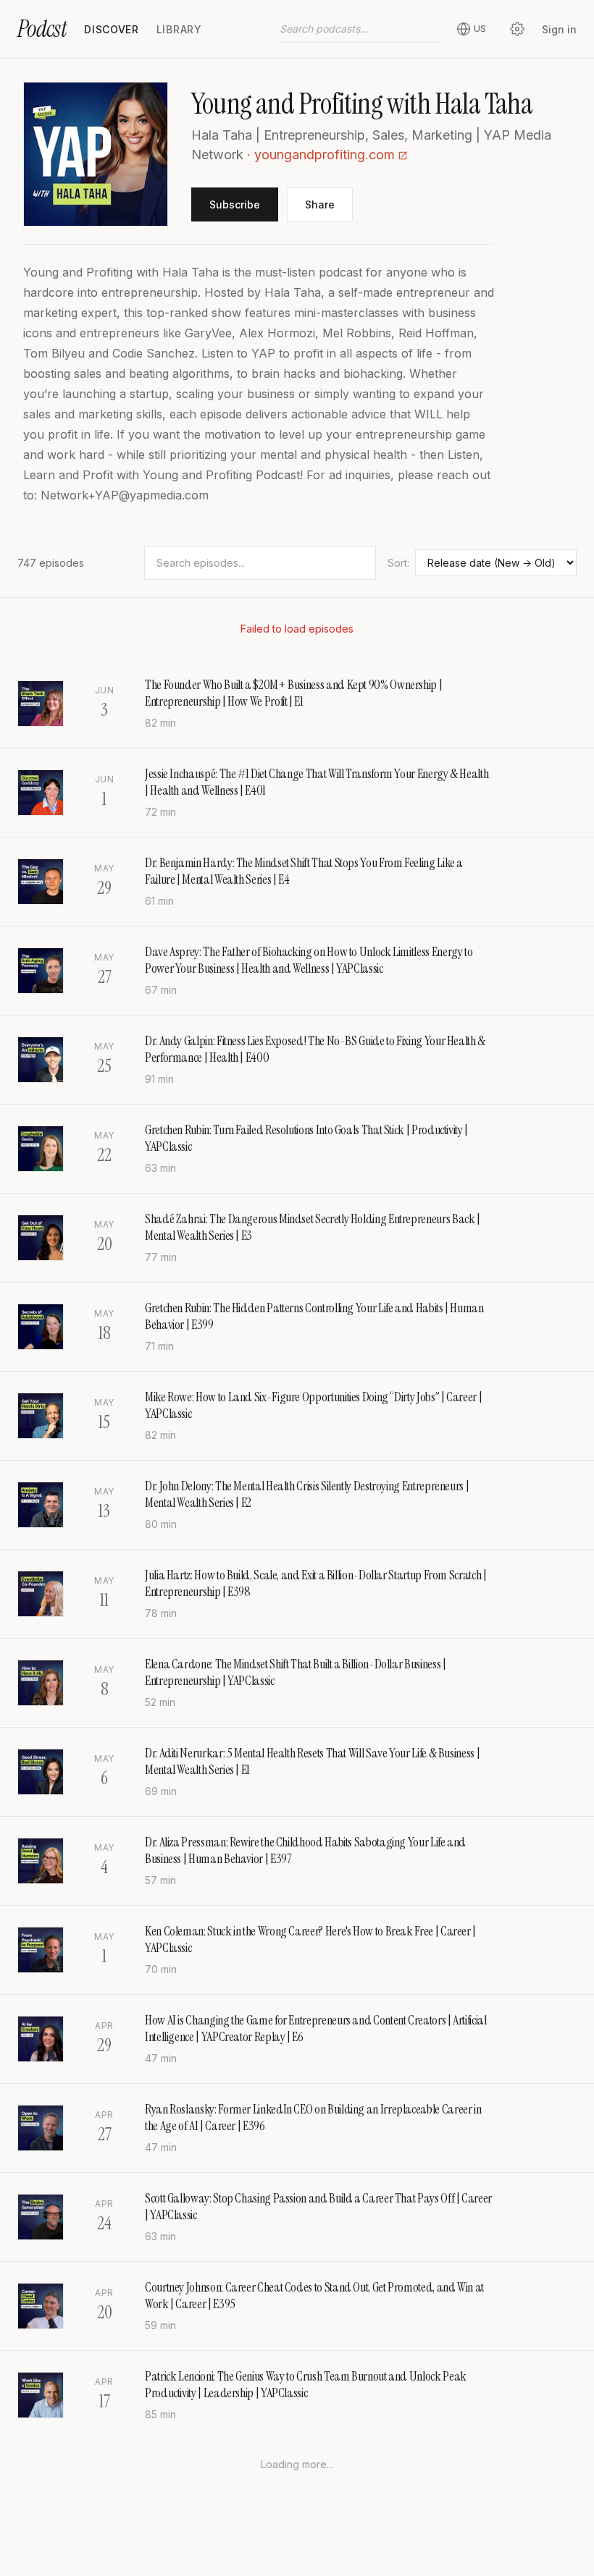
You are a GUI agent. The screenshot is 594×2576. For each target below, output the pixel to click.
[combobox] (359, 29)
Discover (112, 29)
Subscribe (235, 204)
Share (320, 204)
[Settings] (517, 29)
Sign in (559, 29)
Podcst (42, 29)
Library (179, 29)
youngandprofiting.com (325, 155)
